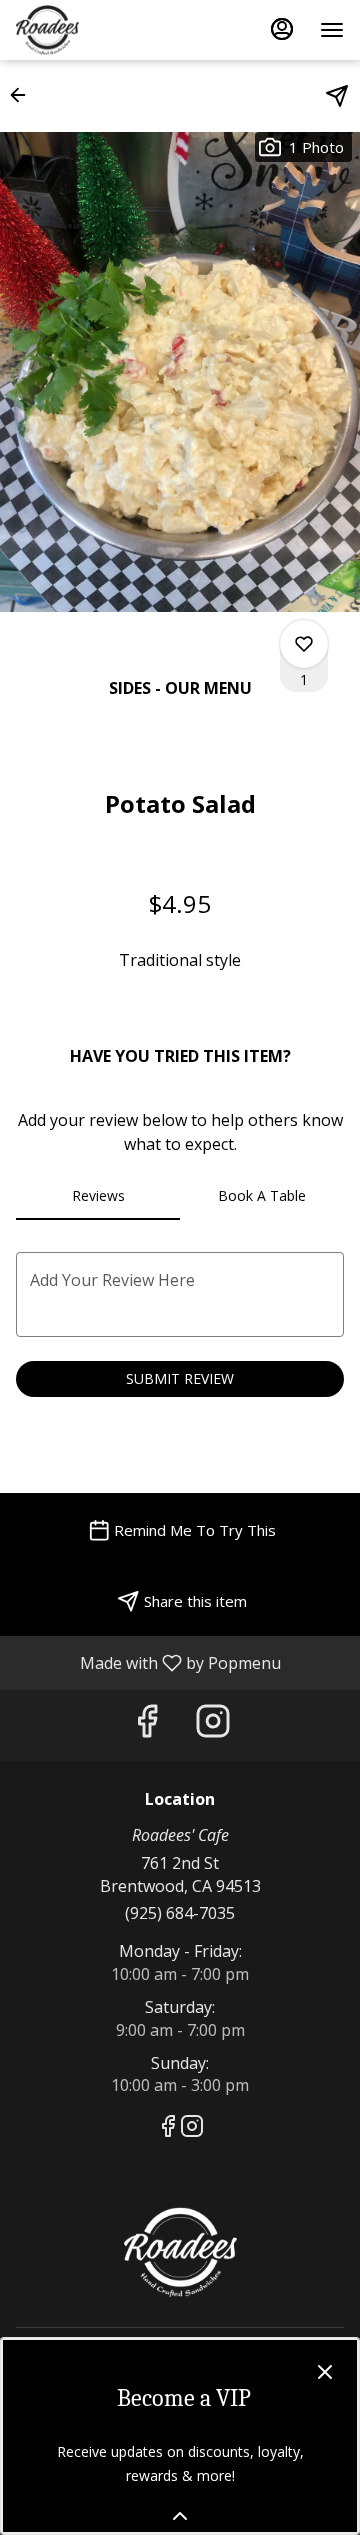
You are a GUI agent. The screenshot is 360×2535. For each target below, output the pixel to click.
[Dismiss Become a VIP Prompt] (325, 2372)
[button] (24, 95)
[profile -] (282, 29)
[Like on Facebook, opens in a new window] (147, 1725)
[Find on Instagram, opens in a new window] (213, 1725)
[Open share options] (337, 96)
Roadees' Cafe (180, 2252)
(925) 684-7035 (180, 1913)
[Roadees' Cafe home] (106, 30)
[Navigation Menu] (332, 30)
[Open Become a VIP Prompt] (180, 2516)
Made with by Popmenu (148, 1662)
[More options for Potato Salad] (304, 644)
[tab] (98, 1196)
